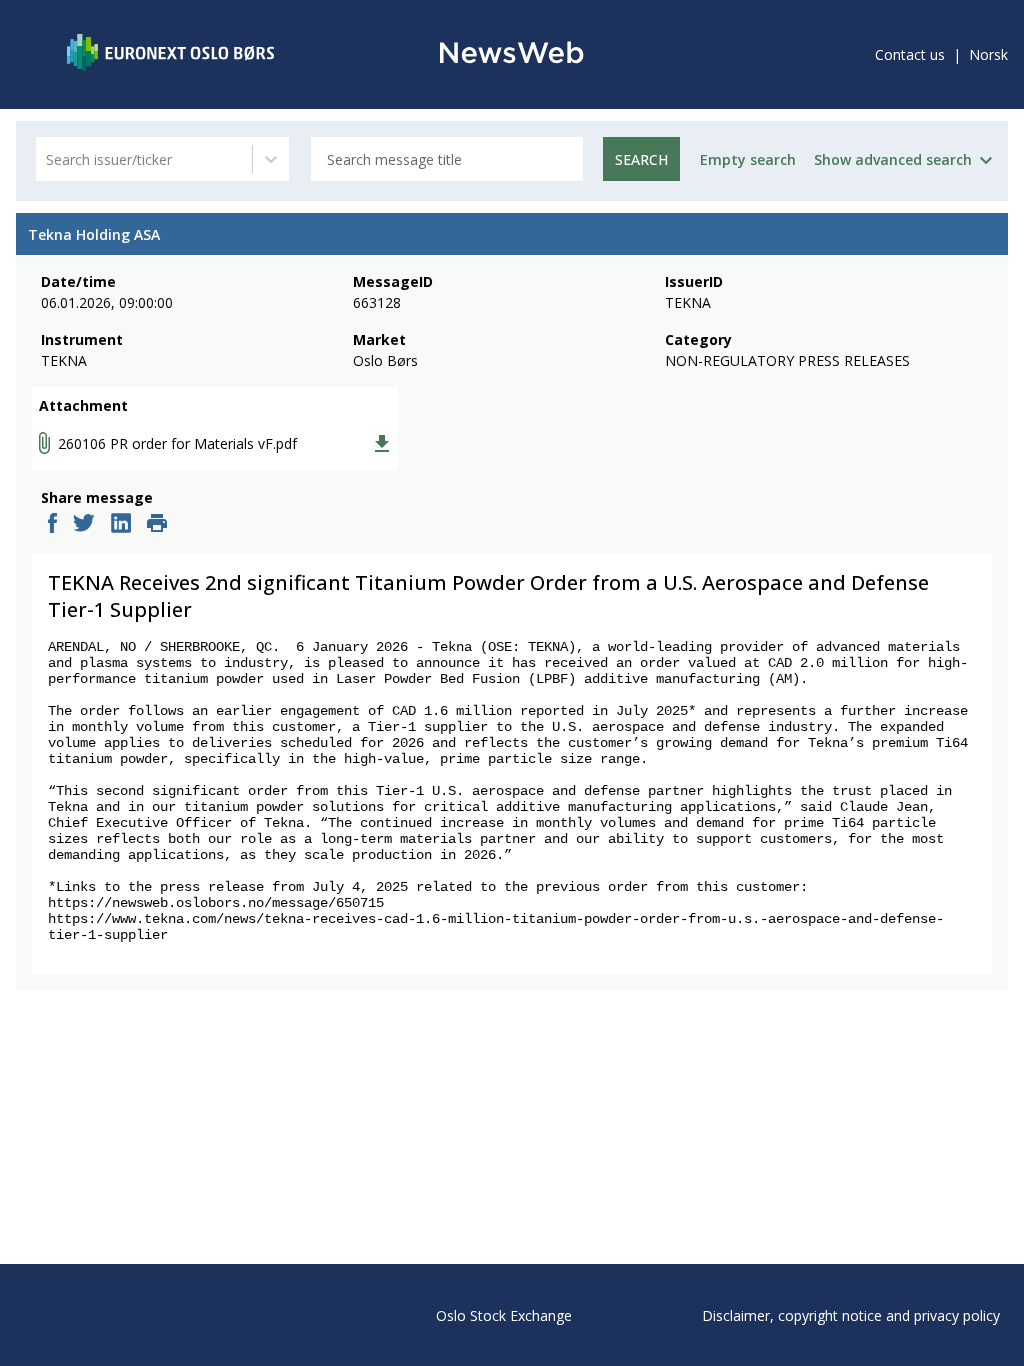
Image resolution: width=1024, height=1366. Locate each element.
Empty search (748, 159)
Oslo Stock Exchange (504, 1315)
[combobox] (48, 159)
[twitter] (84, 525)
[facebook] (52, 525)
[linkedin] (121, 525)
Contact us (910, 54)
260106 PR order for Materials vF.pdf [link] (177, 443)
